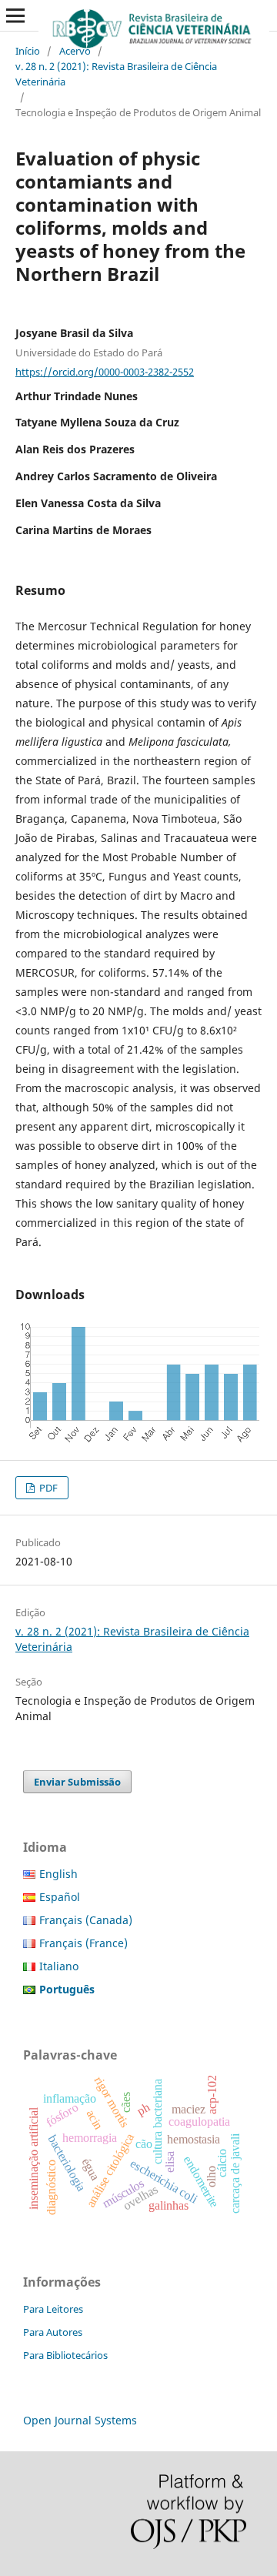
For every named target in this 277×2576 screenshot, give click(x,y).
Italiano (59, 1966)
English (58, 1874)
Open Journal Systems (80, 2420)
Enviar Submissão (77, 1782)
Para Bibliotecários (65, 2355)
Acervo (75, 51)
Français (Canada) (86, 1920)
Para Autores (53, 2332)
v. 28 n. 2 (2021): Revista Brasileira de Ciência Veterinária (116, 74)
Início (28, 51)
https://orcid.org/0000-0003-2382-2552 (105, 372)
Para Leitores (53, 2309)
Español (60, 1897)
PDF (47, 1488)
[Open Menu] (15, 15)
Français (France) (83, 1943)
